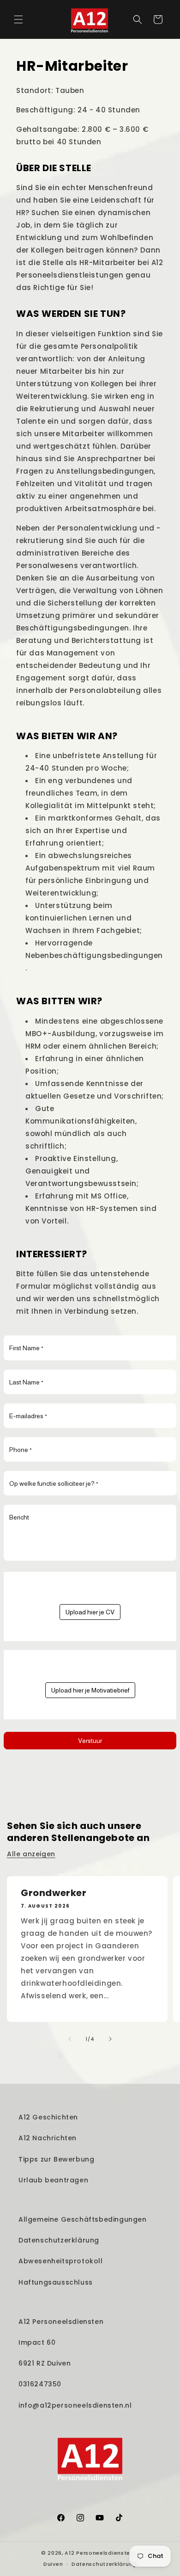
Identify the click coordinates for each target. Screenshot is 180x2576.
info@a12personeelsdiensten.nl (75, 2405)
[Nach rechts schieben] (110, 2039)
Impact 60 (37, 2342)
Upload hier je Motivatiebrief (90, 1690)
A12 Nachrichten (48, 2138)
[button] (18, 19)
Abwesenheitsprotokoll (61, 2261)
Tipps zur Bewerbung (56, 2159)
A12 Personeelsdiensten (61, 2322)
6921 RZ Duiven (45, 2363)
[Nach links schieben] (70, 2039)
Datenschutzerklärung (59, 2240)
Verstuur (90, 1741)
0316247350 (40, 2384)
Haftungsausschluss (56, 2282)
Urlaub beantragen (53, 2180)
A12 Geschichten (48, 2117)
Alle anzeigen (31, 1854)
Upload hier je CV (90, 1612)
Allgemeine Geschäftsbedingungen (83, 2219)
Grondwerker (54, 1893)
